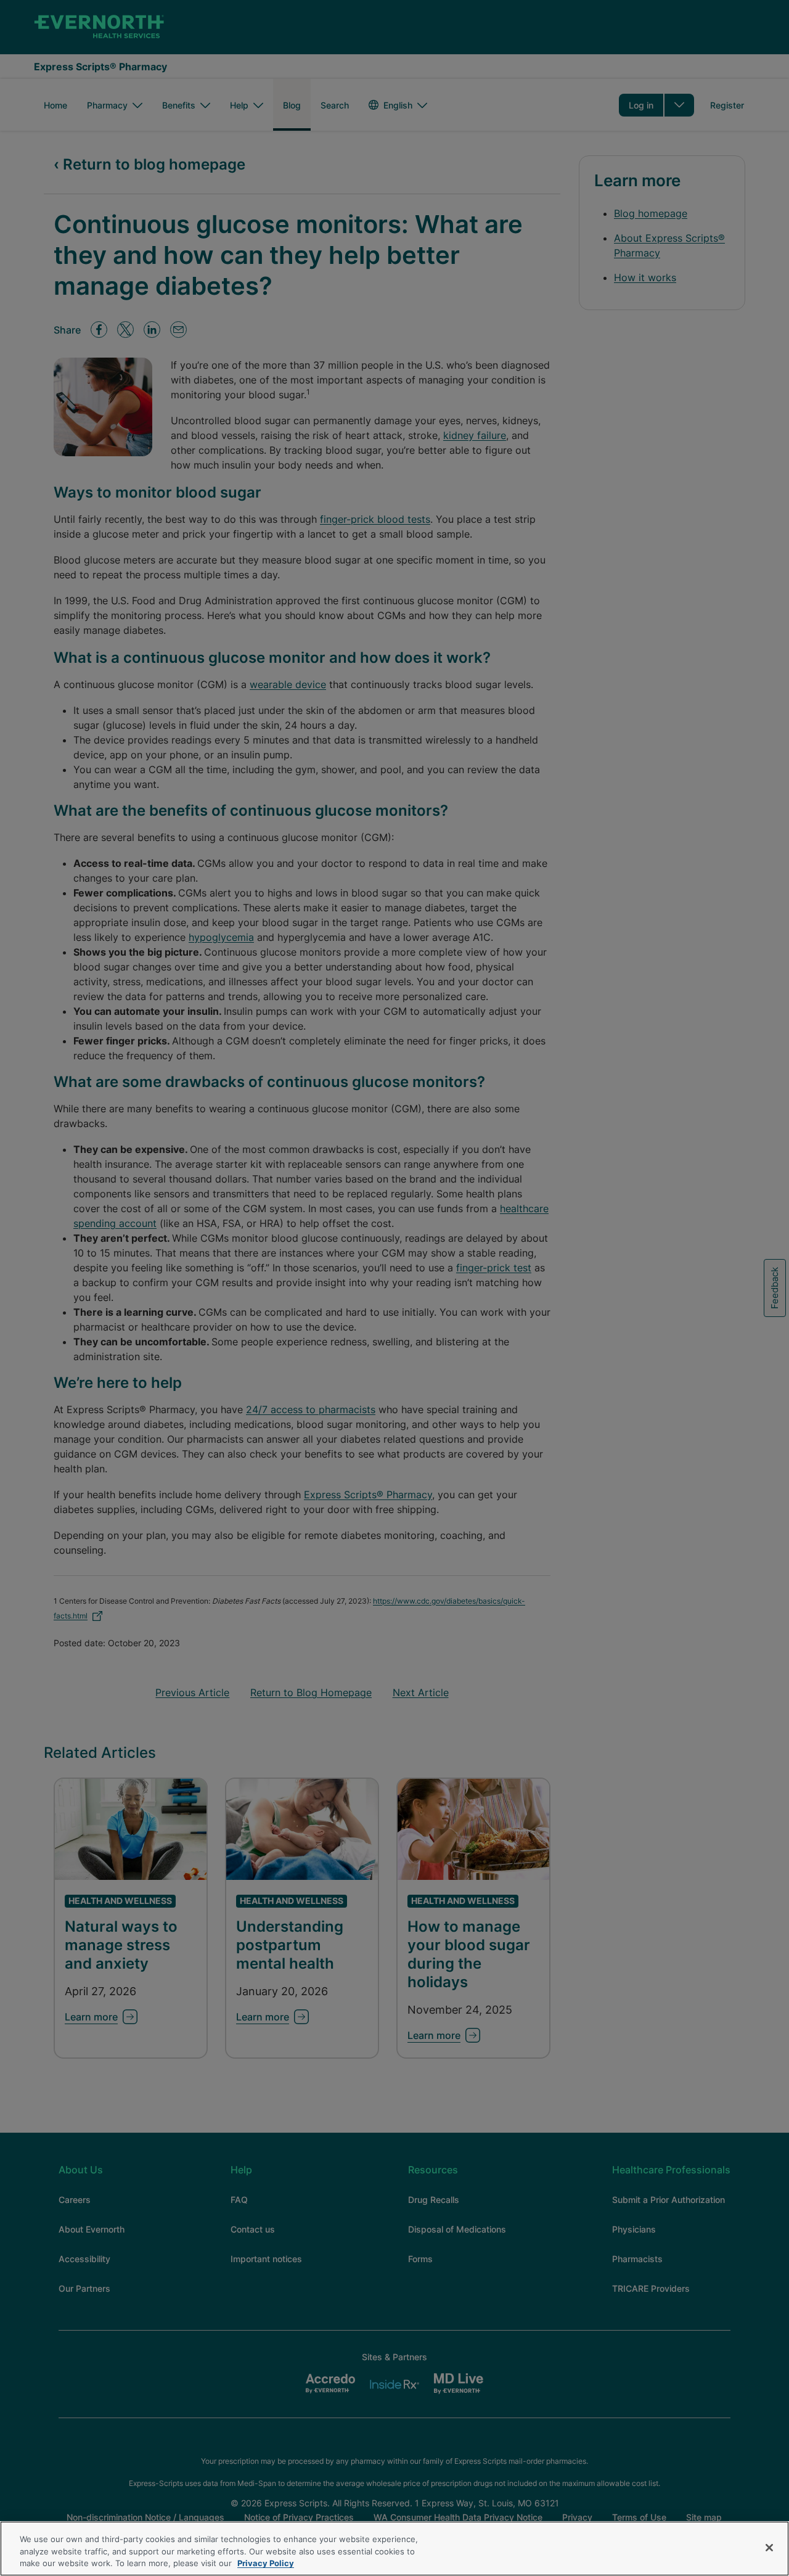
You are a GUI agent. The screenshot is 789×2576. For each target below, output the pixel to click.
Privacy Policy (266, 2563)
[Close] (769, 2548)
